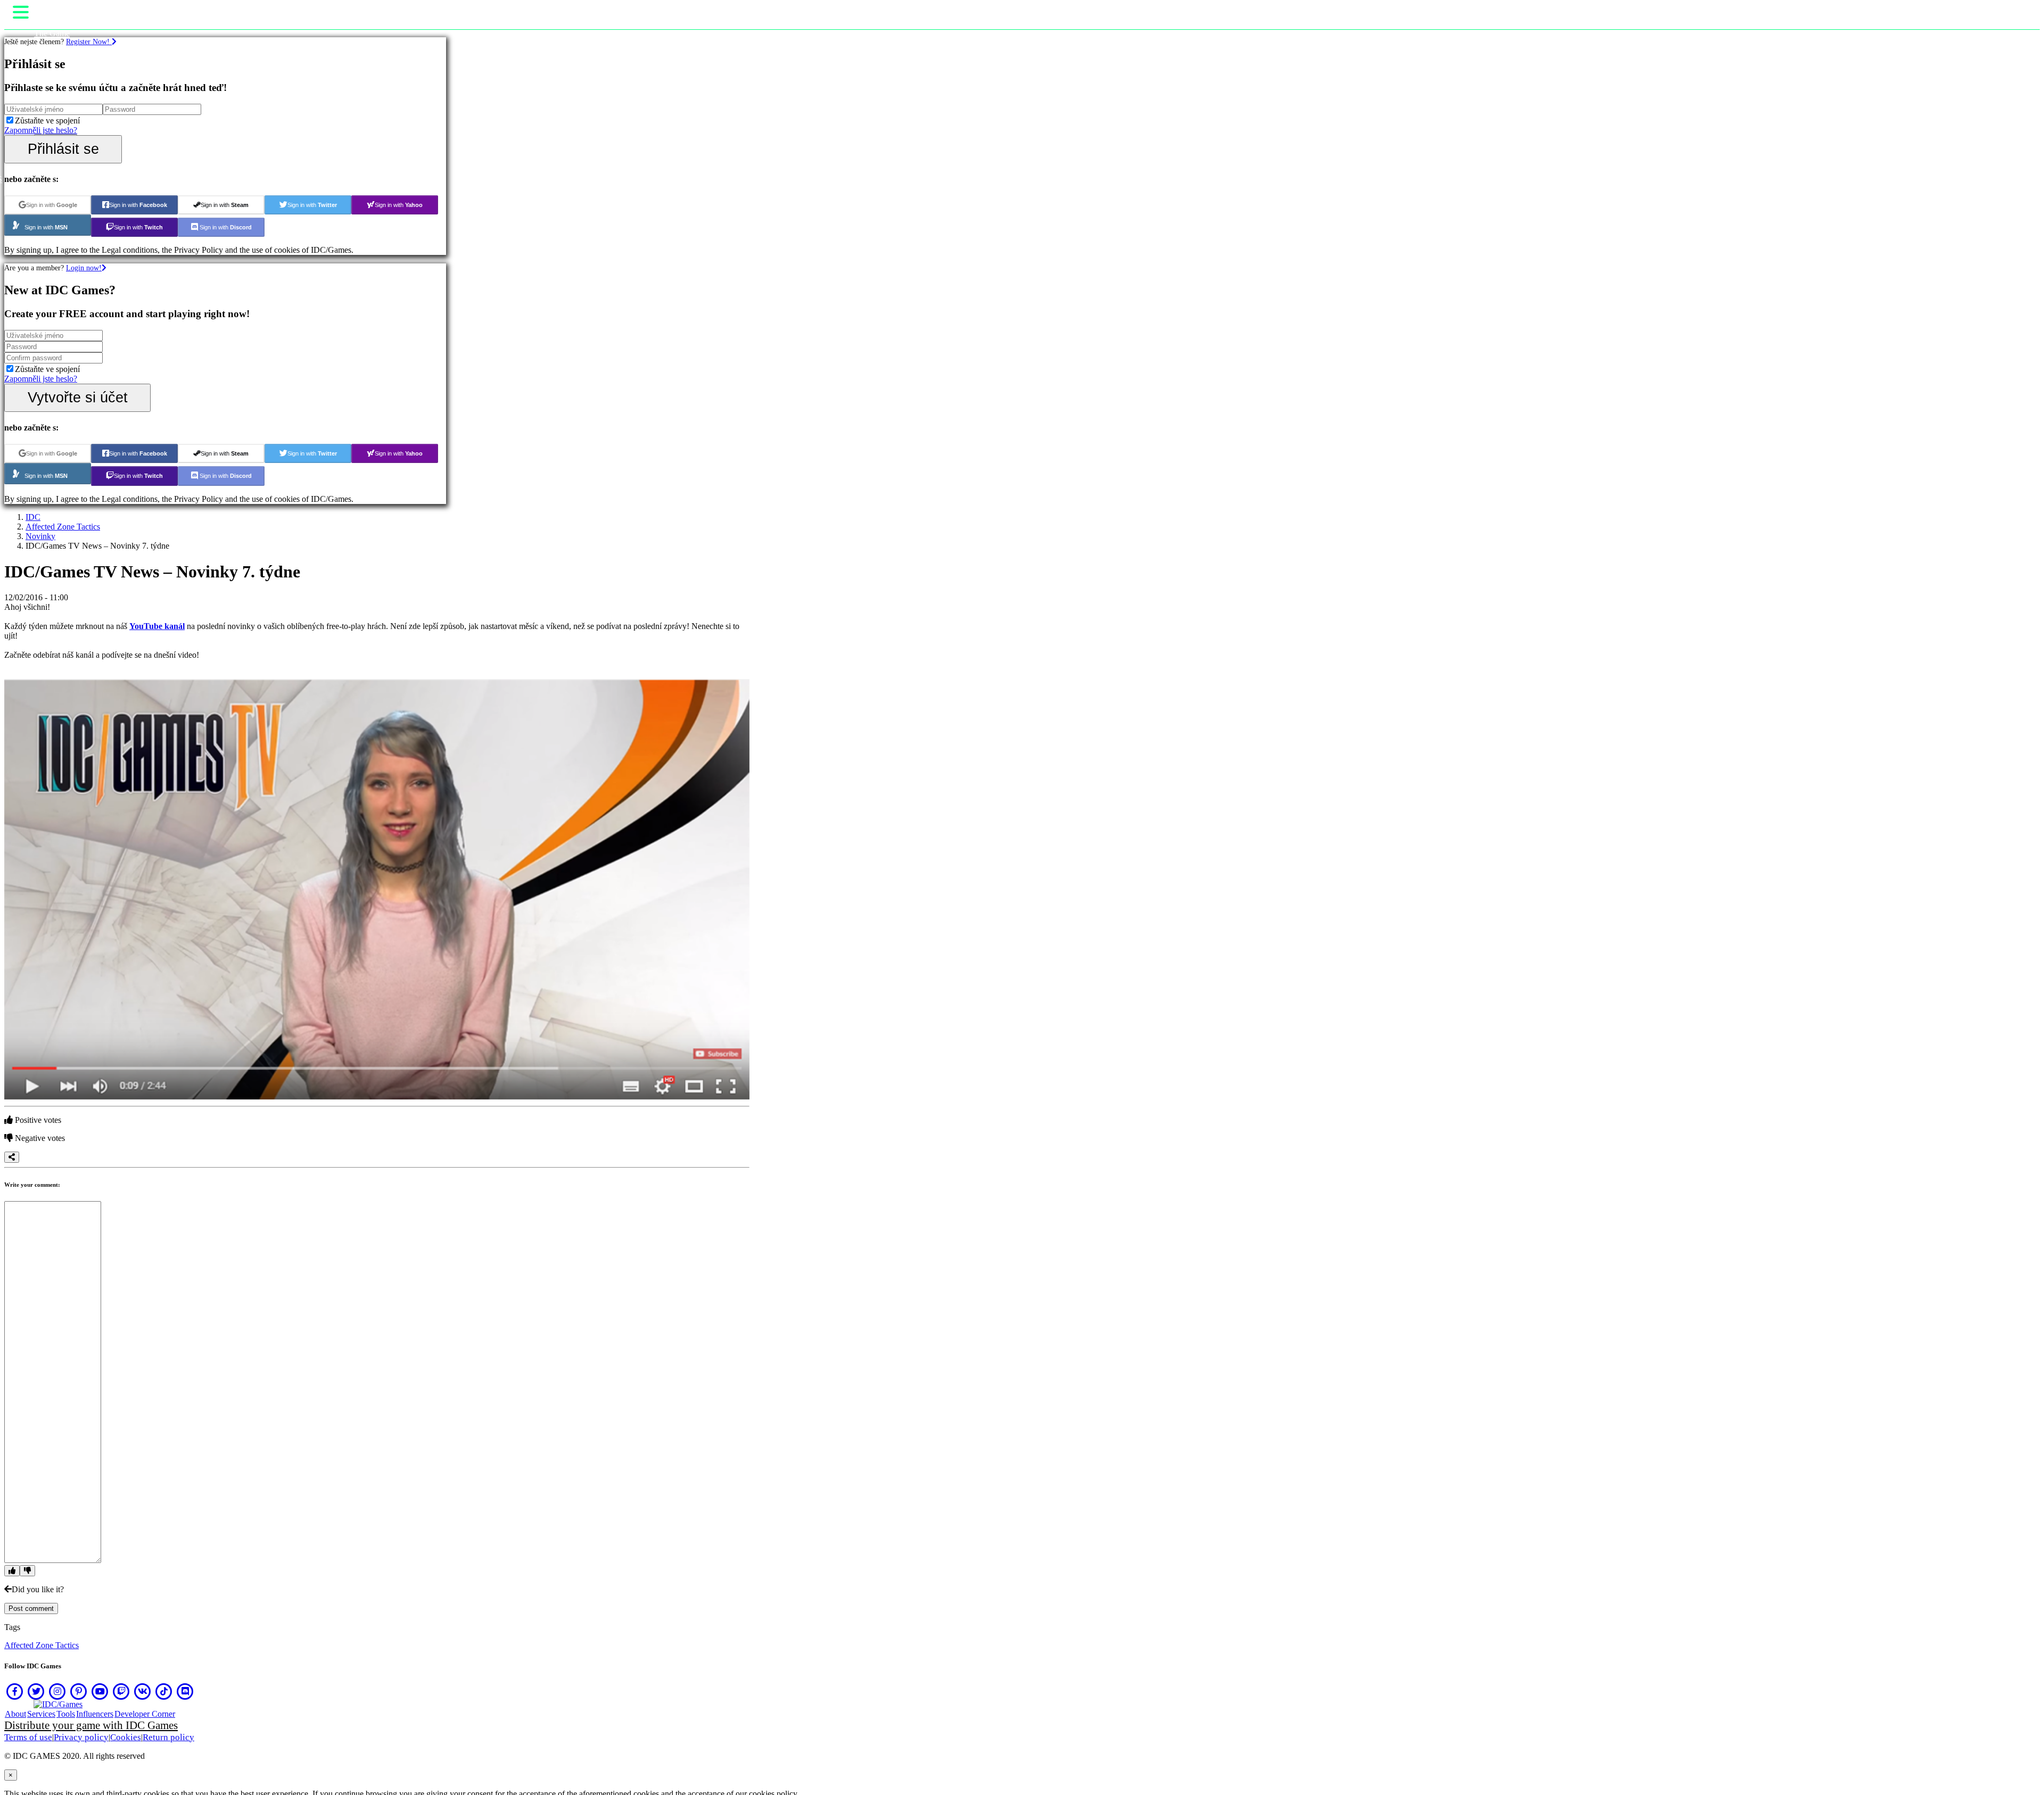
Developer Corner (145, 1714)
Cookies (126, 1737)
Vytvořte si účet (78, 397)
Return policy (168, 1737)
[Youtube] (100, 1691)
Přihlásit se (63, 149)
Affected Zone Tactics (63, 527)
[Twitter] (36, 1691)
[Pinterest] (79, 1691)
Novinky (40, 536)
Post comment (31, 1608)
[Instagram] (57, 1691)
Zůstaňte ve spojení (47, 121)
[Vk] (143, 1691)
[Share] (12, 1157)
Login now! (84, 268)
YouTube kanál (157, 626)
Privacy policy (81, 1737)
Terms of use (28, 1737)
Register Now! (89, 42)
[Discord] (185, 1691)
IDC (33, 517)
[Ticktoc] (164, 1691)
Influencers (95, 1714)
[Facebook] (15, 1691)
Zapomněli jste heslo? (41, 130)
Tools (66, 1714)
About (15, 1714)
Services (41, 1714)
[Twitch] (121, 1691)
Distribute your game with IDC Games (91, 1725)
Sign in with (52, 205)
